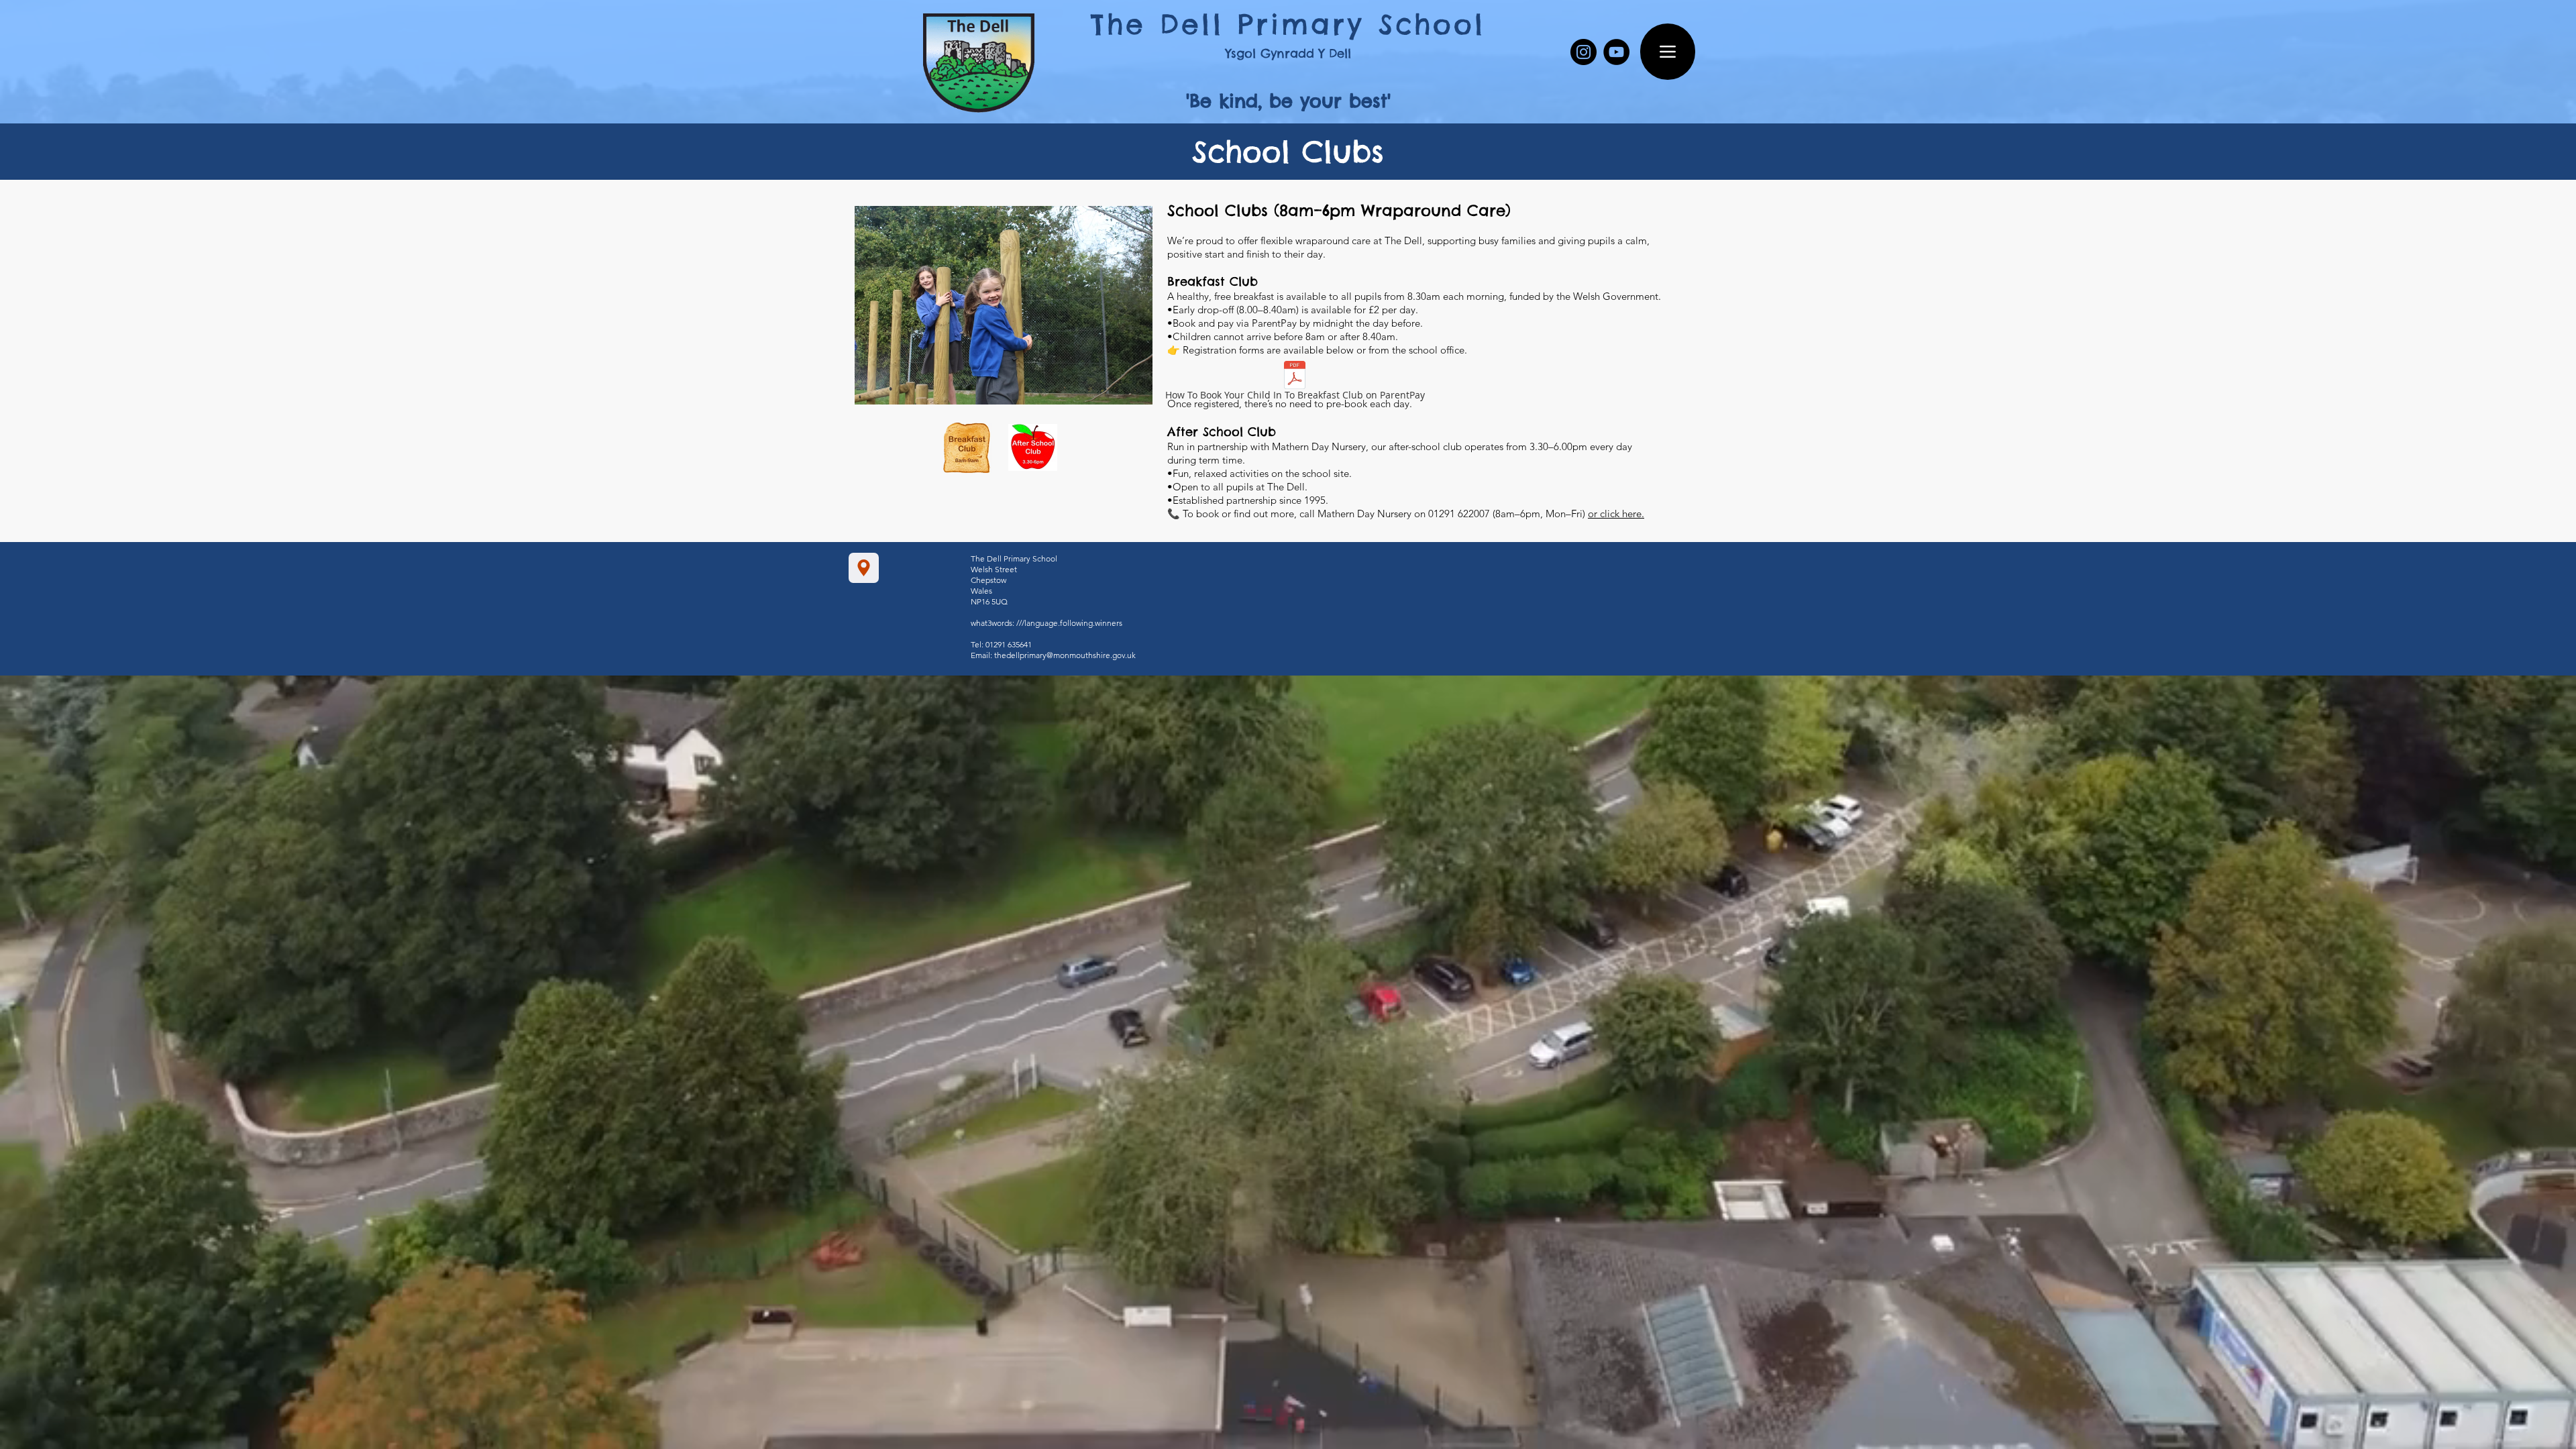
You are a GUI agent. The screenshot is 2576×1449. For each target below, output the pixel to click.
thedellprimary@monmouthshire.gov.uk (1065, 655)
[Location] (864, 568)
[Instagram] (1584, 52)
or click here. (1616, 514)
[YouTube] (1616, 52)
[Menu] (1668, 52)
